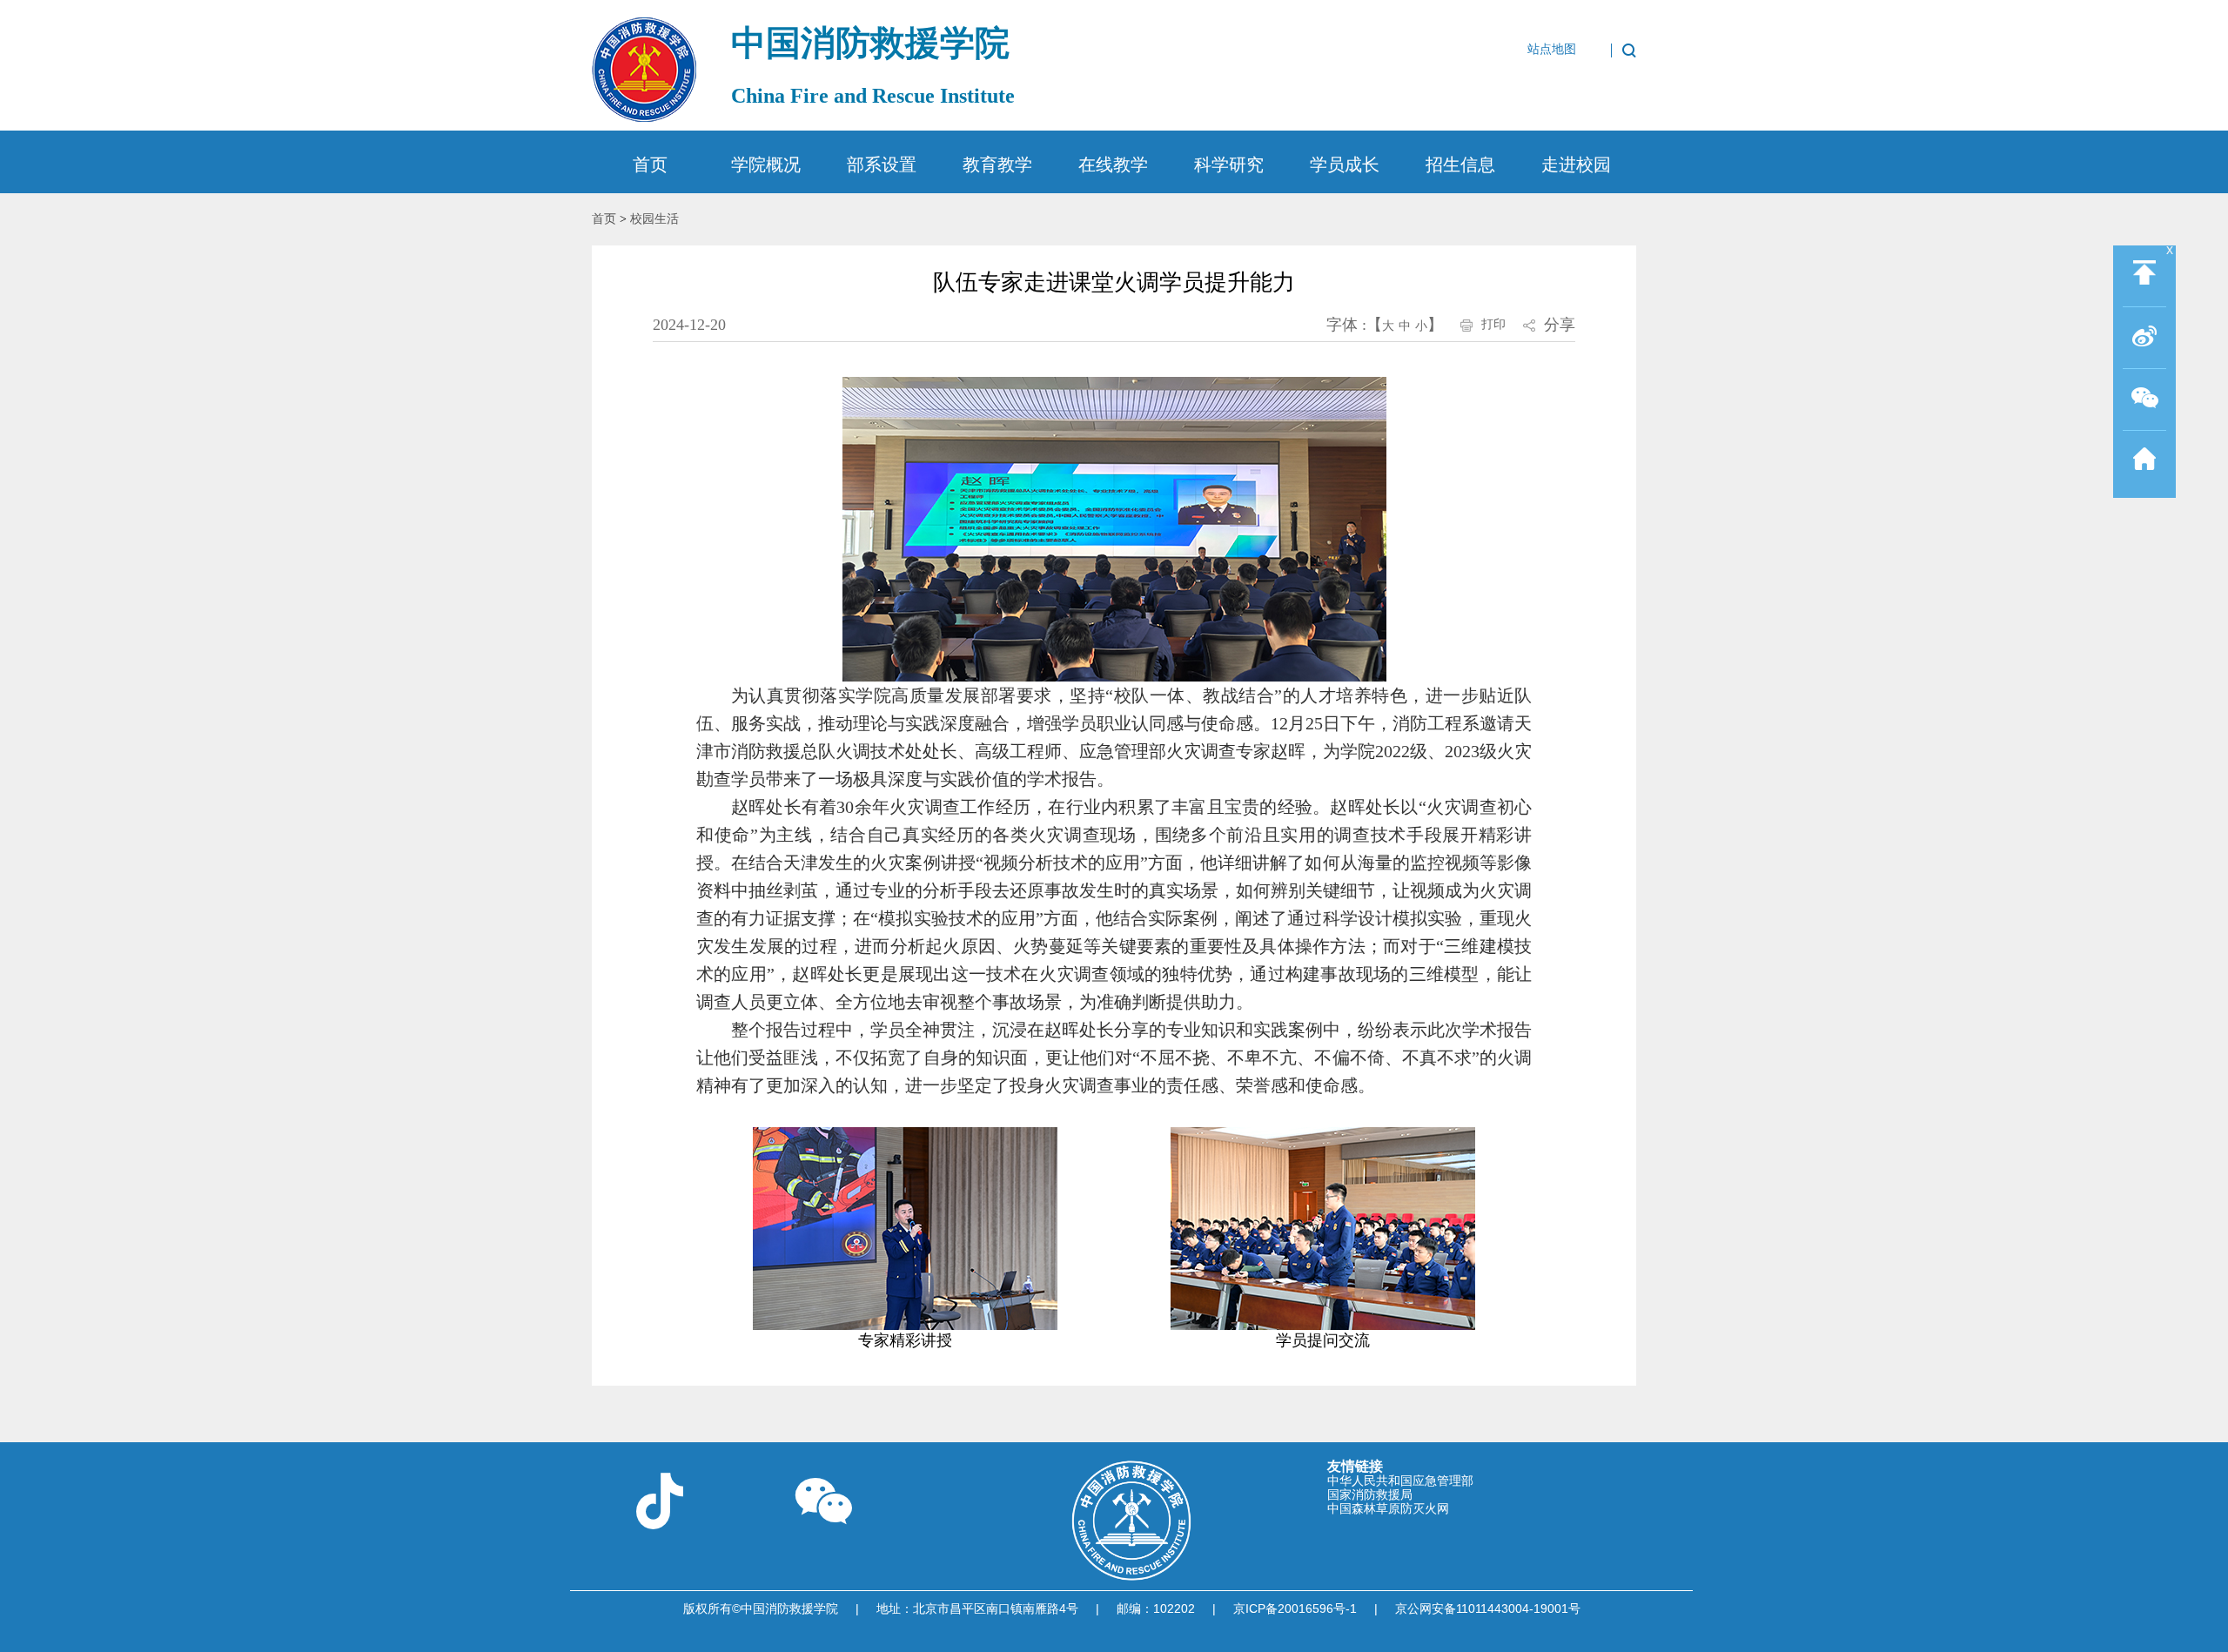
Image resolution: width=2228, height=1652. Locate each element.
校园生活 (654, 219)
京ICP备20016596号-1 (1295, 1608)
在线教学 (1113, 165)
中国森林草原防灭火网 (1388, 1508)
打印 (1493, 324)
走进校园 (1576, 165)
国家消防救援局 (1370, 1494)
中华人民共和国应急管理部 (1400, 1481)
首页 (650, 165)
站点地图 (1552, 50)
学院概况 (766, 165)
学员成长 (1345, 165)
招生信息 (1460, 165)
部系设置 (882, 165)
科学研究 (1229, 165)
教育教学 (997, 165)
